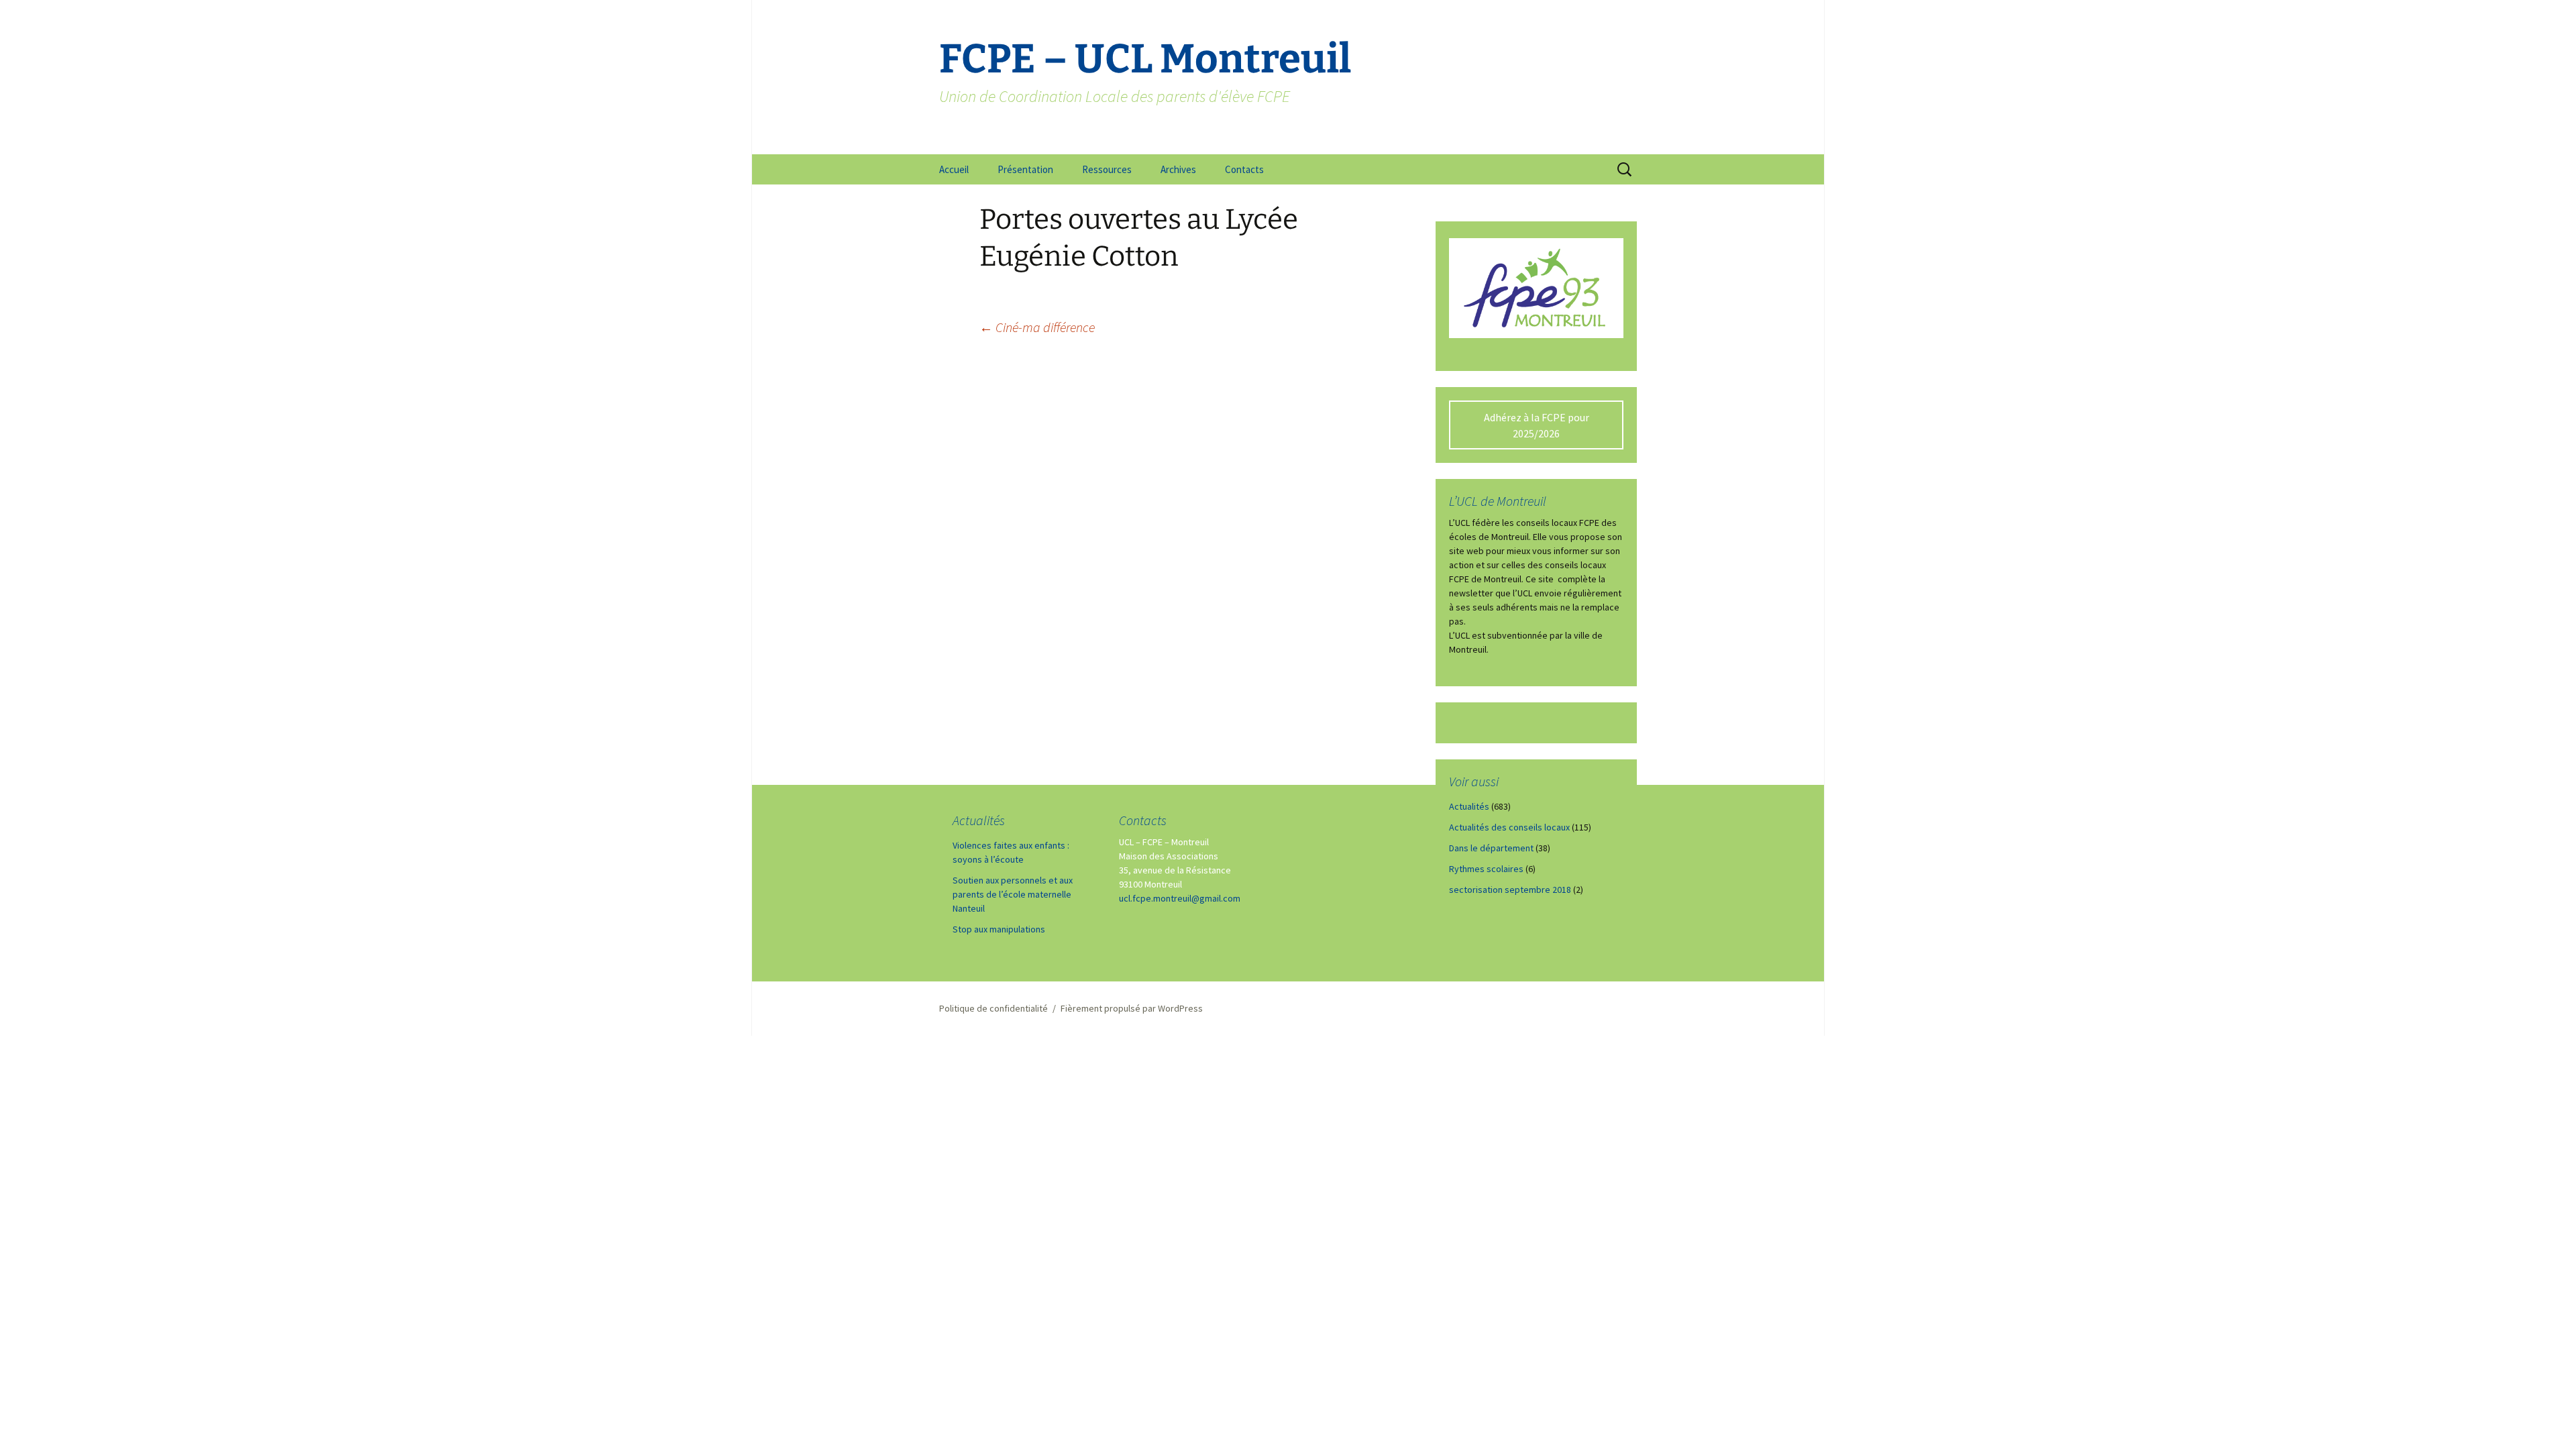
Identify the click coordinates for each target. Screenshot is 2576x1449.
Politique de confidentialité (994, 1008)
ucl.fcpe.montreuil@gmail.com (1180, 898)
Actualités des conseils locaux (1509, 827)
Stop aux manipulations (999, 929)
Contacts (1244, 169)
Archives (1178, 169)
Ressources (1107, 169)
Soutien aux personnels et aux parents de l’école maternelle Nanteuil (1013, 894)
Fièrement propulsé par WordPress (1132, 1008)
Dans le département (1491, 848)
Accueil (954, 169)
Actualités (1469, 806)
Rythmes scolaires (1486, 869)
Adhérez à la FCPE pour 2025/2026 (1537, 425)
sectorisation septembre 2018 (1510, 890)
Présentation (1025, 169)
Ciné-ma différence (1037, 327)
